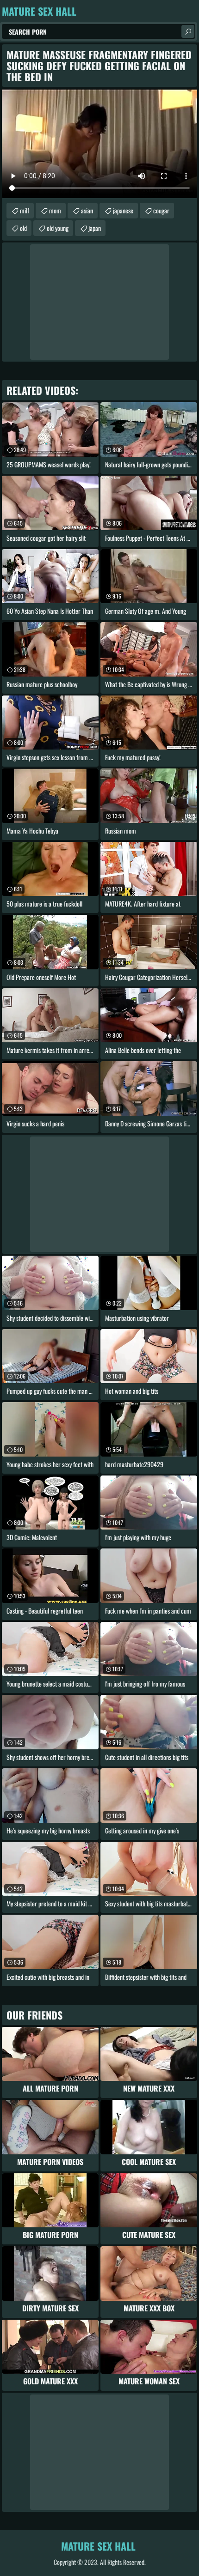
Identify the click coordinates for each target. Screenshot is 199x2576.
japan (95, 228)
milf (25, 210)
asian (87, 210)
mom (55, 210)
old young (58, 228)
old (23, 228)
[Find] (188, 31)
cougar (161, 210)
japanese (123, 210)
